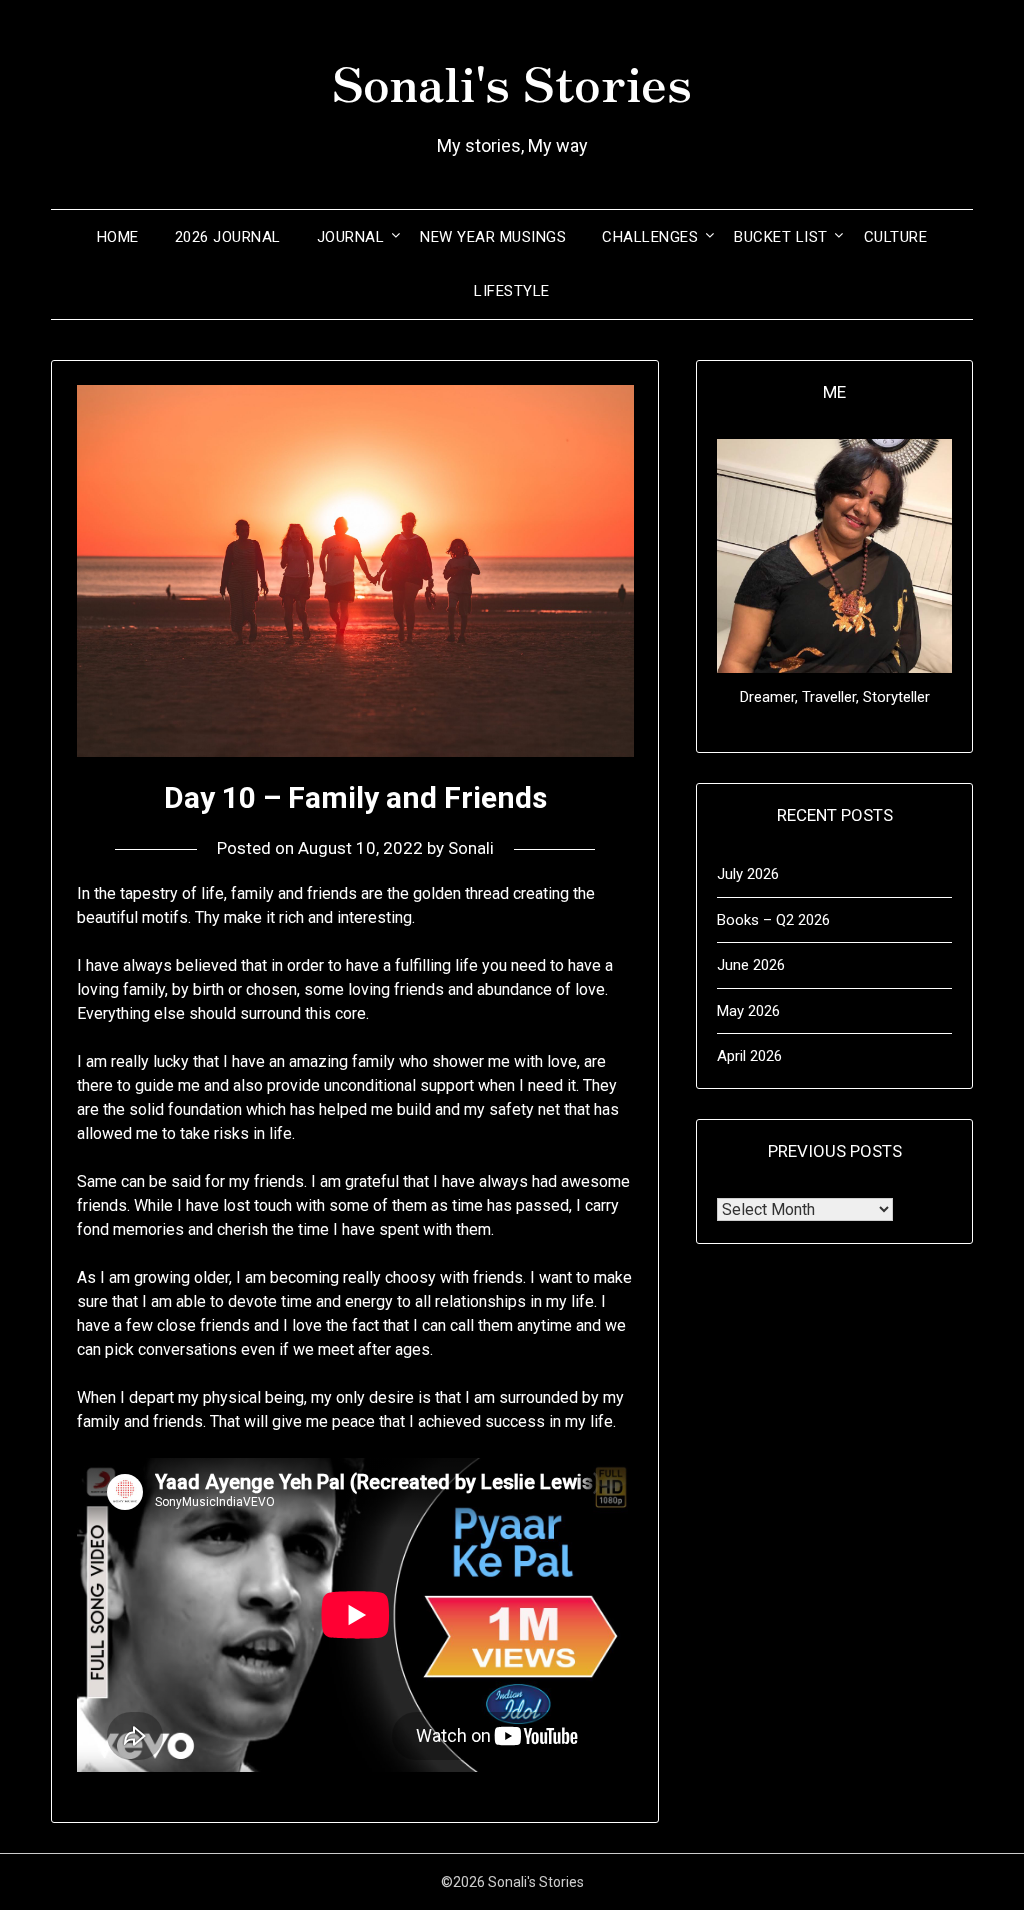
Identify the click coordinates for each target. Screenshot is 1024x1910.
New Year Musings (493, 237)
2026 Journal (228, 237)
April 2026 (749, 1056)
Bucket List (781, 237)
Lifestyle (512, 291)
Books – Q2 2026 (773, 920)
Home (118, 237)
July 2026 (748, 874)
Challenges (650, 237)
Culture (896, 237)
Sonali (471, 848)
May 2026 (748, 1011)
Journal (351, 237)
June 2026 (751, 965)
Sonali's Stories (512, 81)
